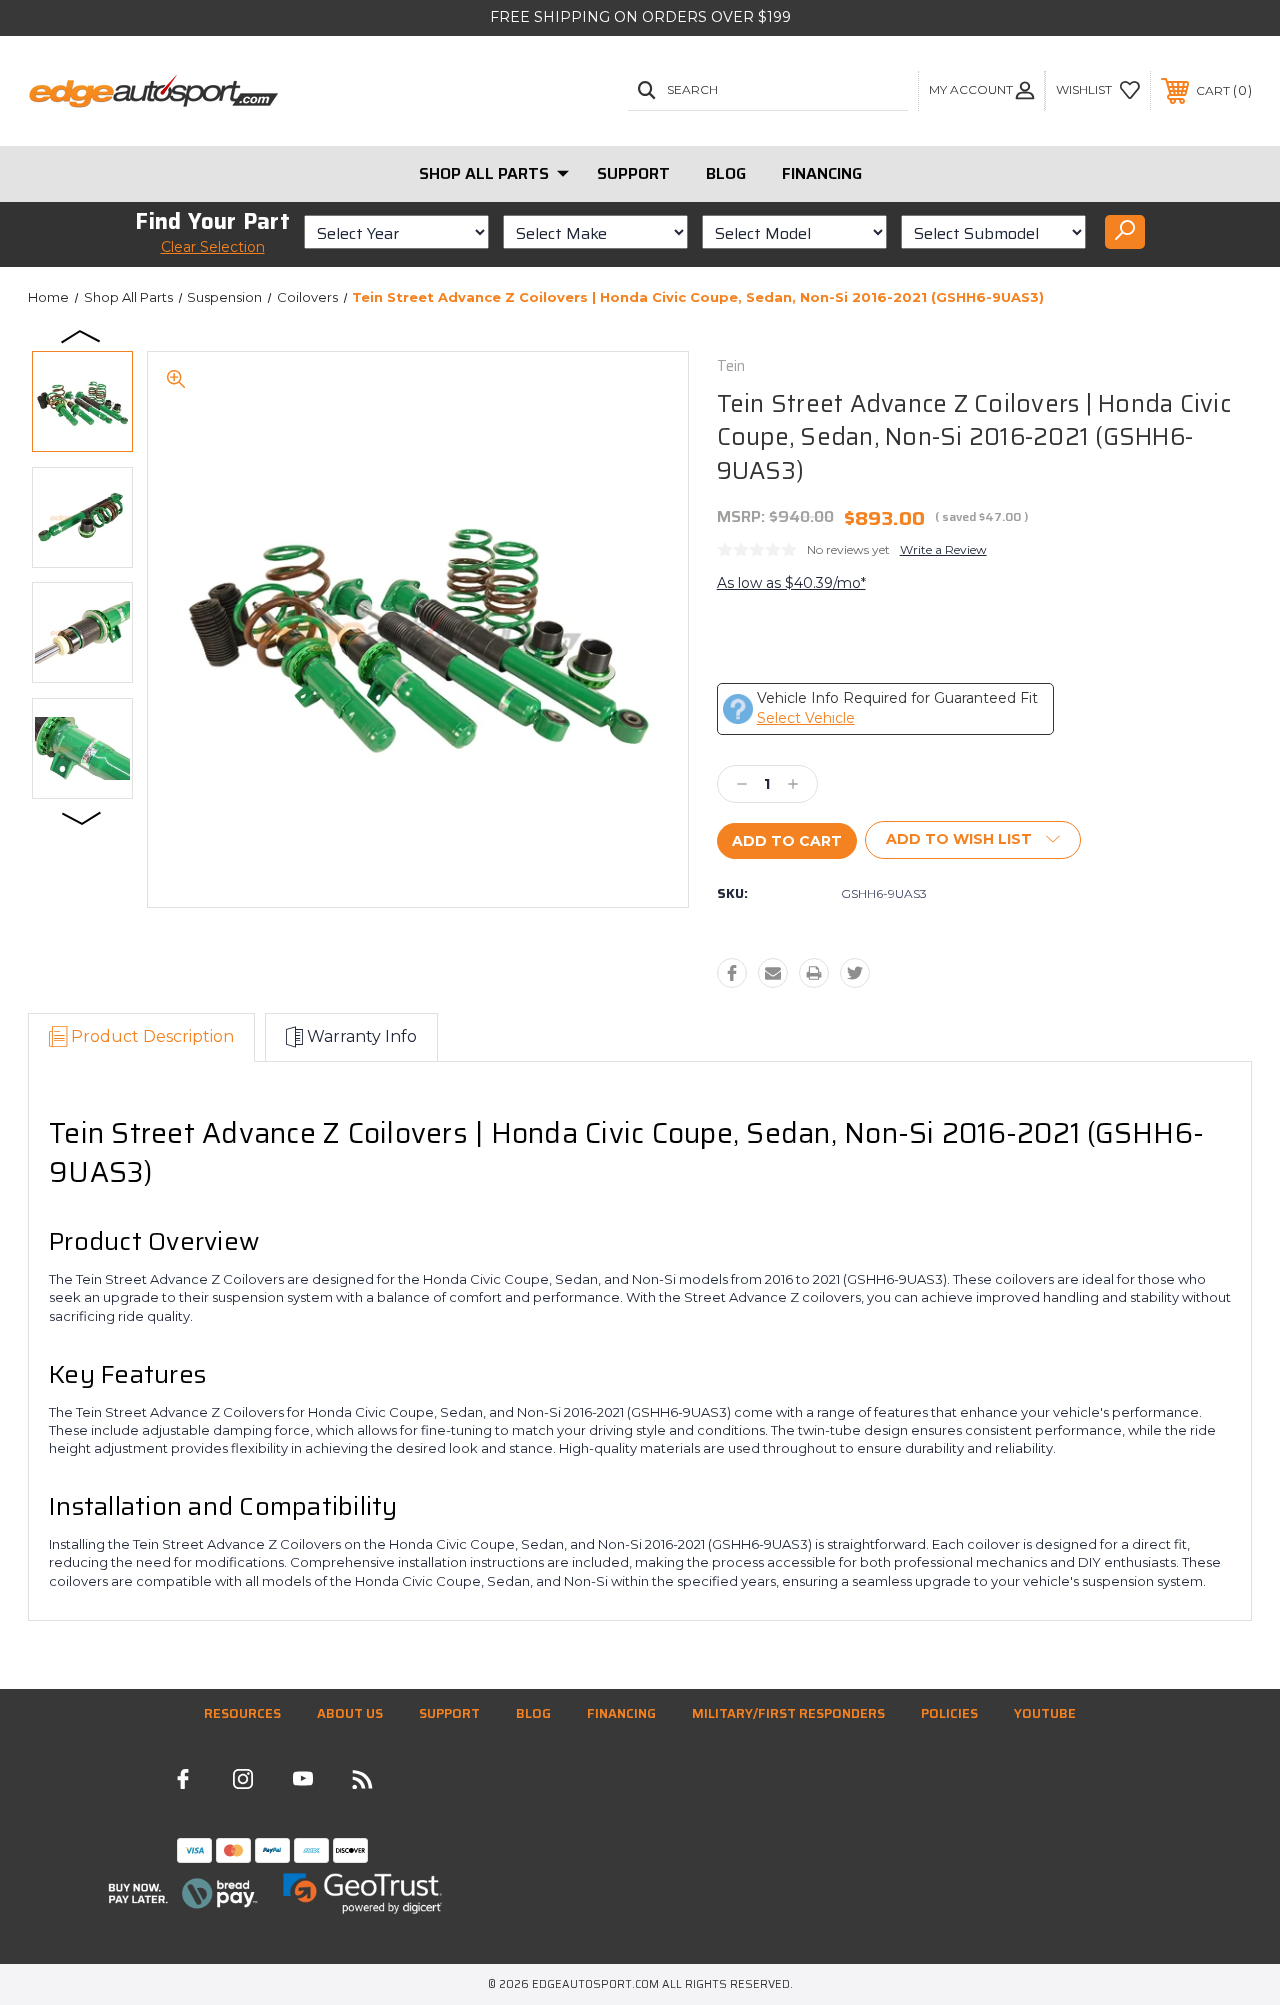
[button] (182, 1894)
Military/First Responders (788, 1713)
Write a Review (943, 549)
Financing (822, 173)
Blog (726, 173)
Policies (949, 1713)
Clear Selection (213, 247)
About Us (350, 1713)
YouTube (1045, 1713)
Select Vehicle (806, 718)
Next (82, 817)
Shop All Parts (484, 173)
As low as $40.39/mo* (791, 583)
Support (633, 173)
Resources (242, 1713)
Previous (82, 335)
